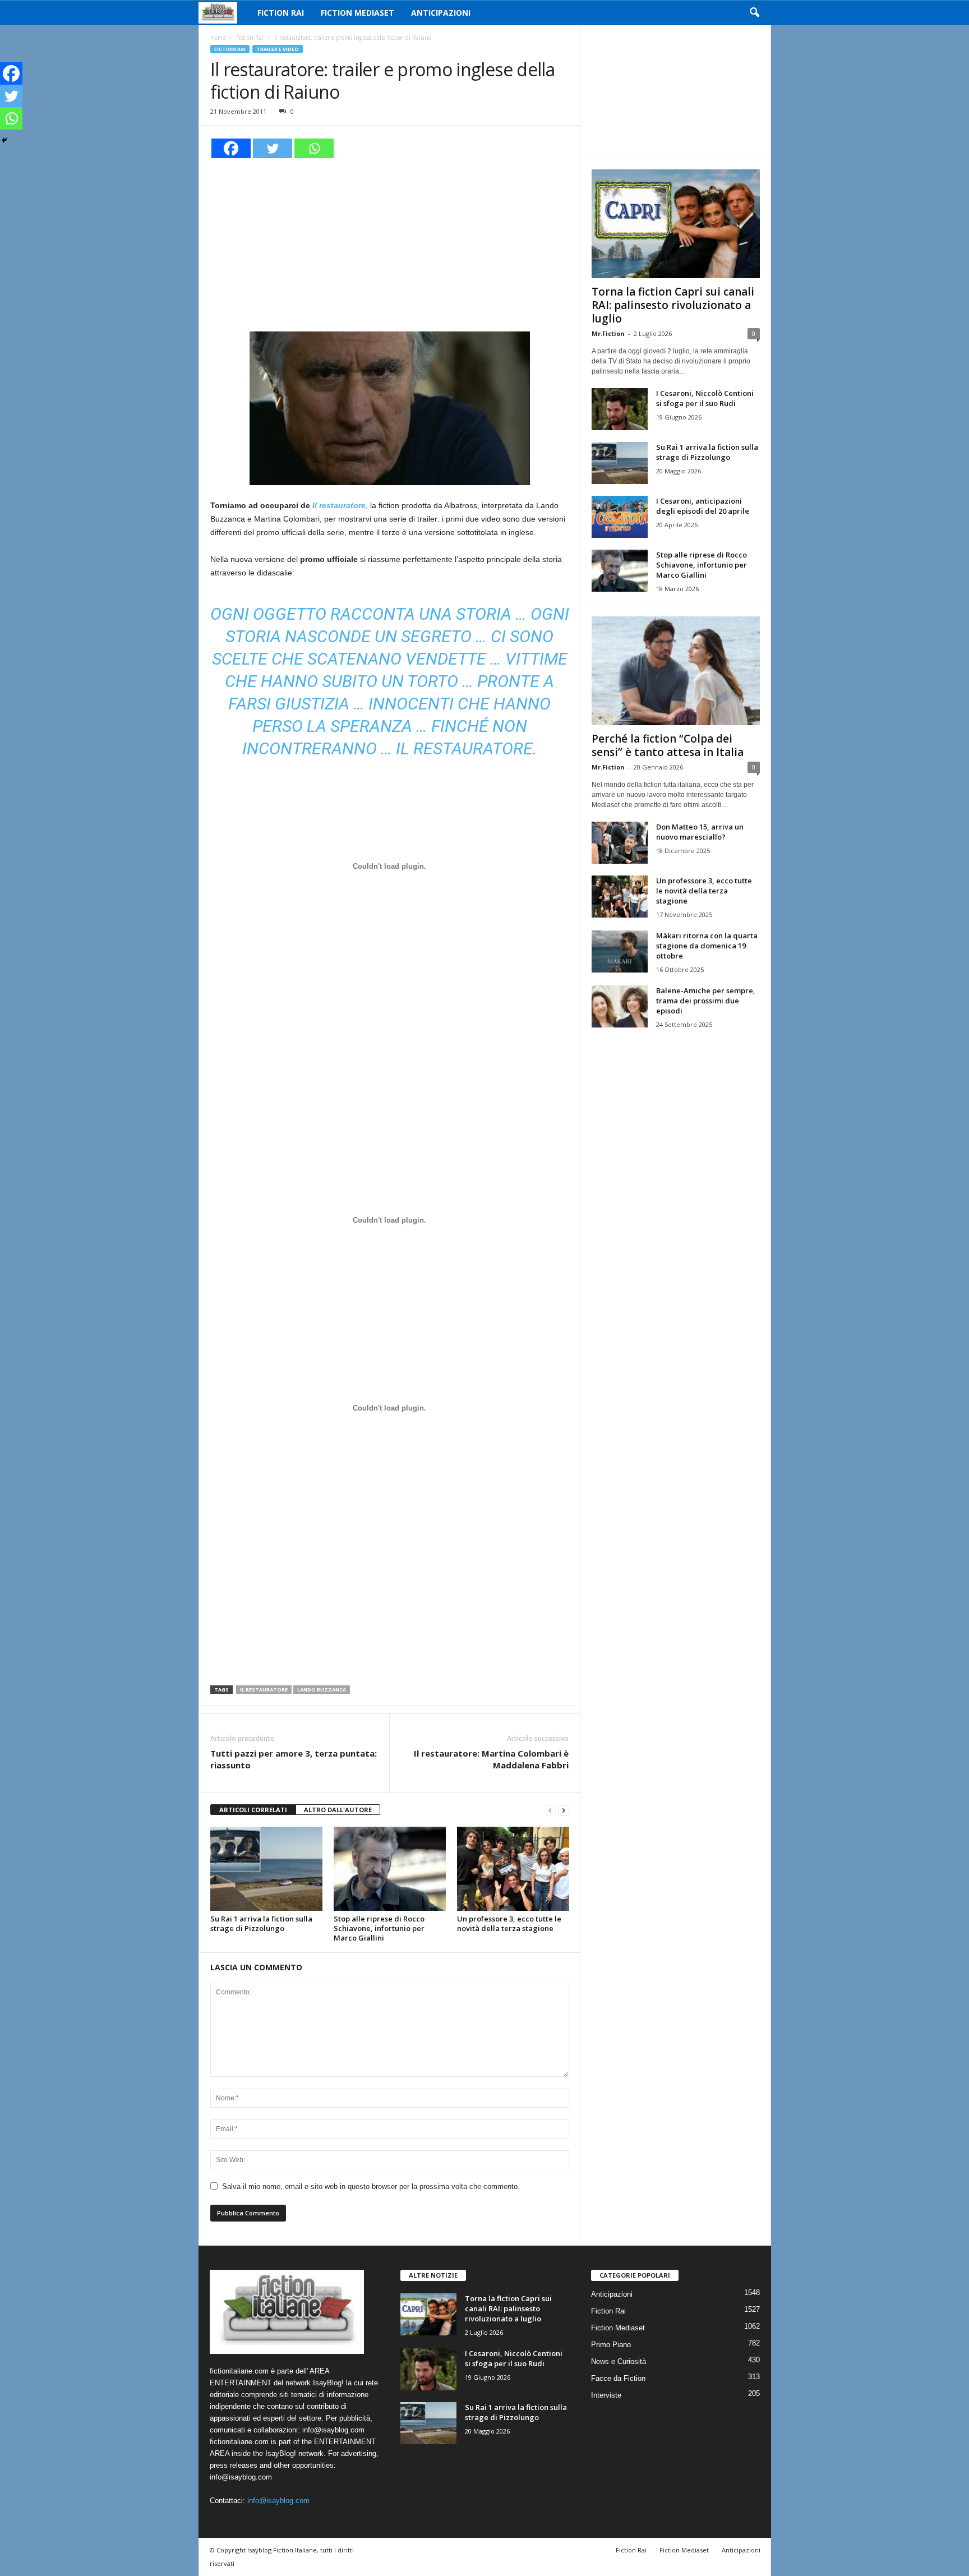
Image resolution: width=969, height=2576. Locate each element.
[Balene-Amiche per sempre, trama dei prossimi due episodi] (620, 1006)
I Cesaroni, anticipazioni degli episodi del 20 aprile (703, 506)
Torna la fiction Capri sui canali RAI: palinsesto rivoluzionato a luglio (673, 305)
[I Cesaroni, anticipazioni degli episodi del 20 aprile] (620, 517)
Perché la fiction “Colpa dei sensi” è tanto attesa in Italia (668, 745)
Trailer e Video (278, 49)
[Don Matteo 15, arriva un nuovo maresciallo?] (620, 843)
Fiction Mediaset (357, 13)
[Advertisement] (390, 243)
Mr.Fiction (608, 333)
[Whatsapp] (314, 148)
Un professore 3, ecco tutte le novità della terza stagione (509, 1923)
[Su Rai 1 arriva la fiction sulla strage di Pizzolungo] (266, 1869)
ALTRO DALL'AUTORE (338, 1810)
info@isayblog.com (278, 2501)
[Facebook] (231, 148)
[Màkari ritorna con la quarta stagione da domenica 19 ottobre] (620, 951)
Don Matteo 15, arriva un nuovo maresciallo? (700, 832)
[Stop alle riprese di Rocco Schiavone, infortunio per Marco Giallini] (390, 1869)
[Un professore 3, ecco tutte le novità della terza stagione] (513, 1869)
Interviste (606, 2395)
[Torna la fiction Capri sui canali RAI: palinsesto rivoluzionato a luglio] (676, 224)
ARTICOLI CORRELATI (253, 1810)
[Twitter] (273, 148)
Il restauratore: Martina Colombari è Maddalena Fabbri (491, 1759)
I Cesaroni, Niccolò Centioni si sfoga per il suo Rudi (705, 398)
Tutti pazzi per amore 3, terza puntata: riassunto (294, 1759)
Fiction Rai (281, 13)
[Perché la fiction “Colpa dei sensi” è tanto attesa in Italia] (676, 671)
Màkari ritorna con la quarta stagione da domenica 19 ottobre (707, 946)
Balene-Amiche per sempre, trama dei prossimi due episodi (706, 1001)
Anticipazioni (441, 13)
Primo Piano (611, 2345)
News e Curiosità (619, 2361)
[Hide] (4, 140)
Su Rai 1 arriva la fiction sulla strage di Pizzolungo (261, 1923)
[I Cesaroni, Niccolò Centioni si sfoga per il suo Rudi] (620, 409)
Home (218, 38)
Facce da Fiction (618, 2378)
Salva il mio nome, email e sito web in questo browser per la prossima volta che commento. (371, 2186)
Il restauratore (264, 1690)
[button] (754, 13)
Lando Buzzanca (322, 1690)
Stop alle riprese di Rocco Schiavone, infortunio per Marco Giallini (379, 1928)
